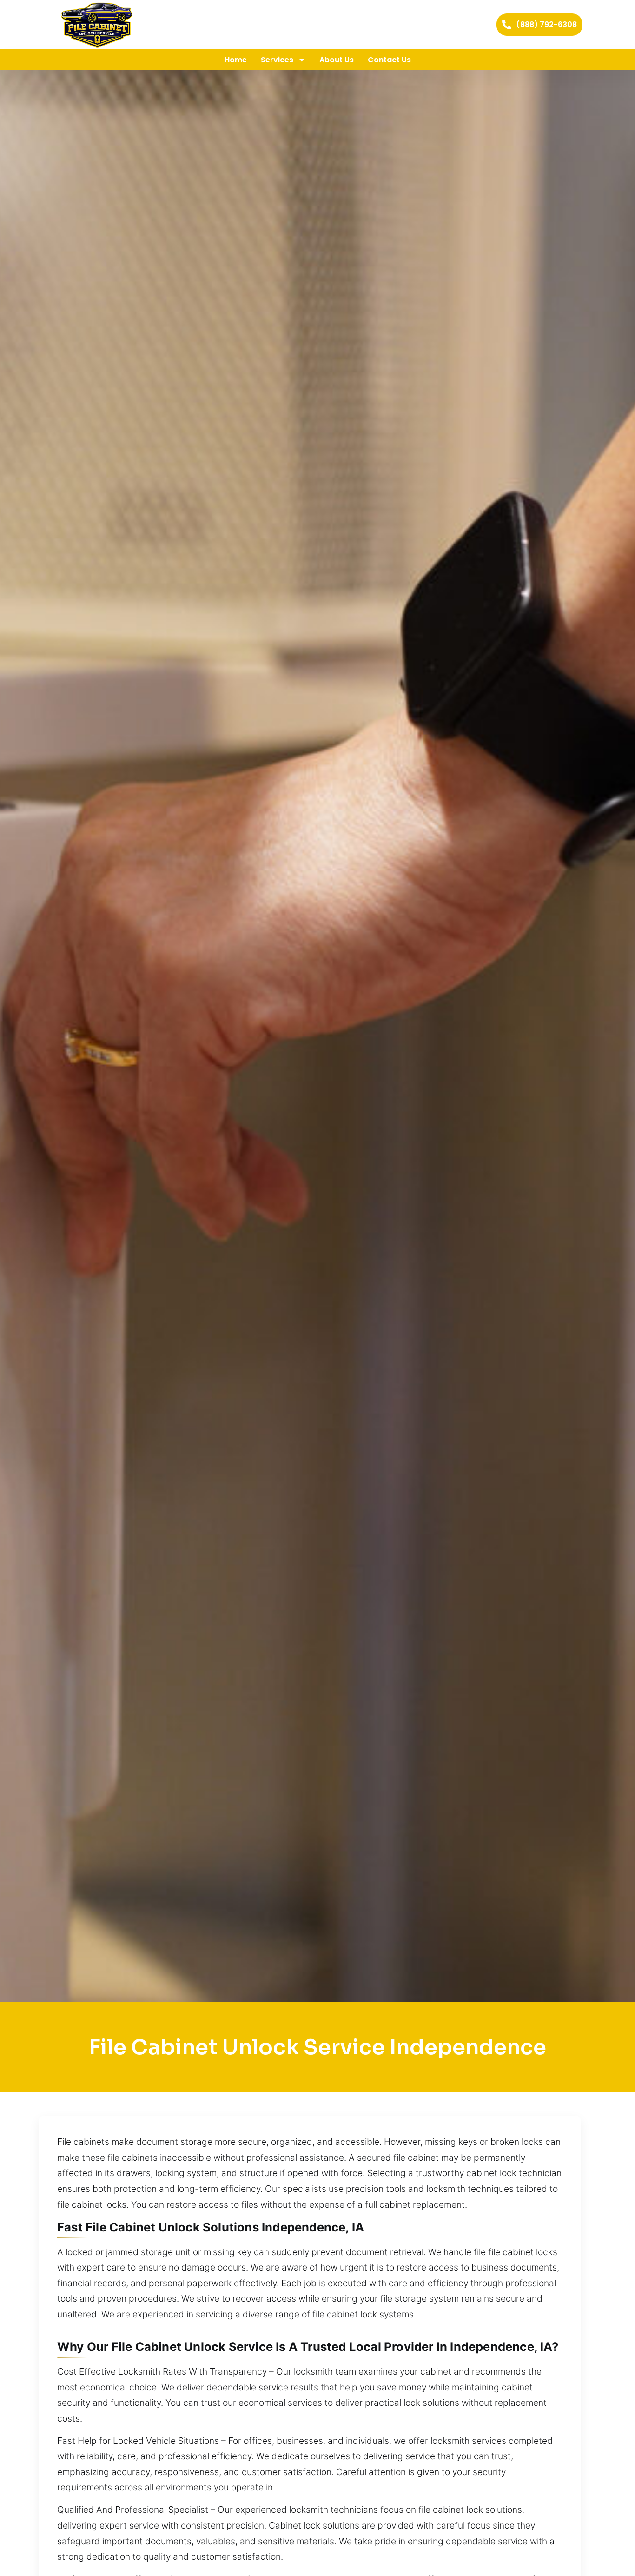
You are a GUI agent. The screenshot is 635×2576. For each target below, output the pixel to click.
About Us (337, 60)
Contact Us (389, 60)
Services (277, 60)
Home (236, 60)
